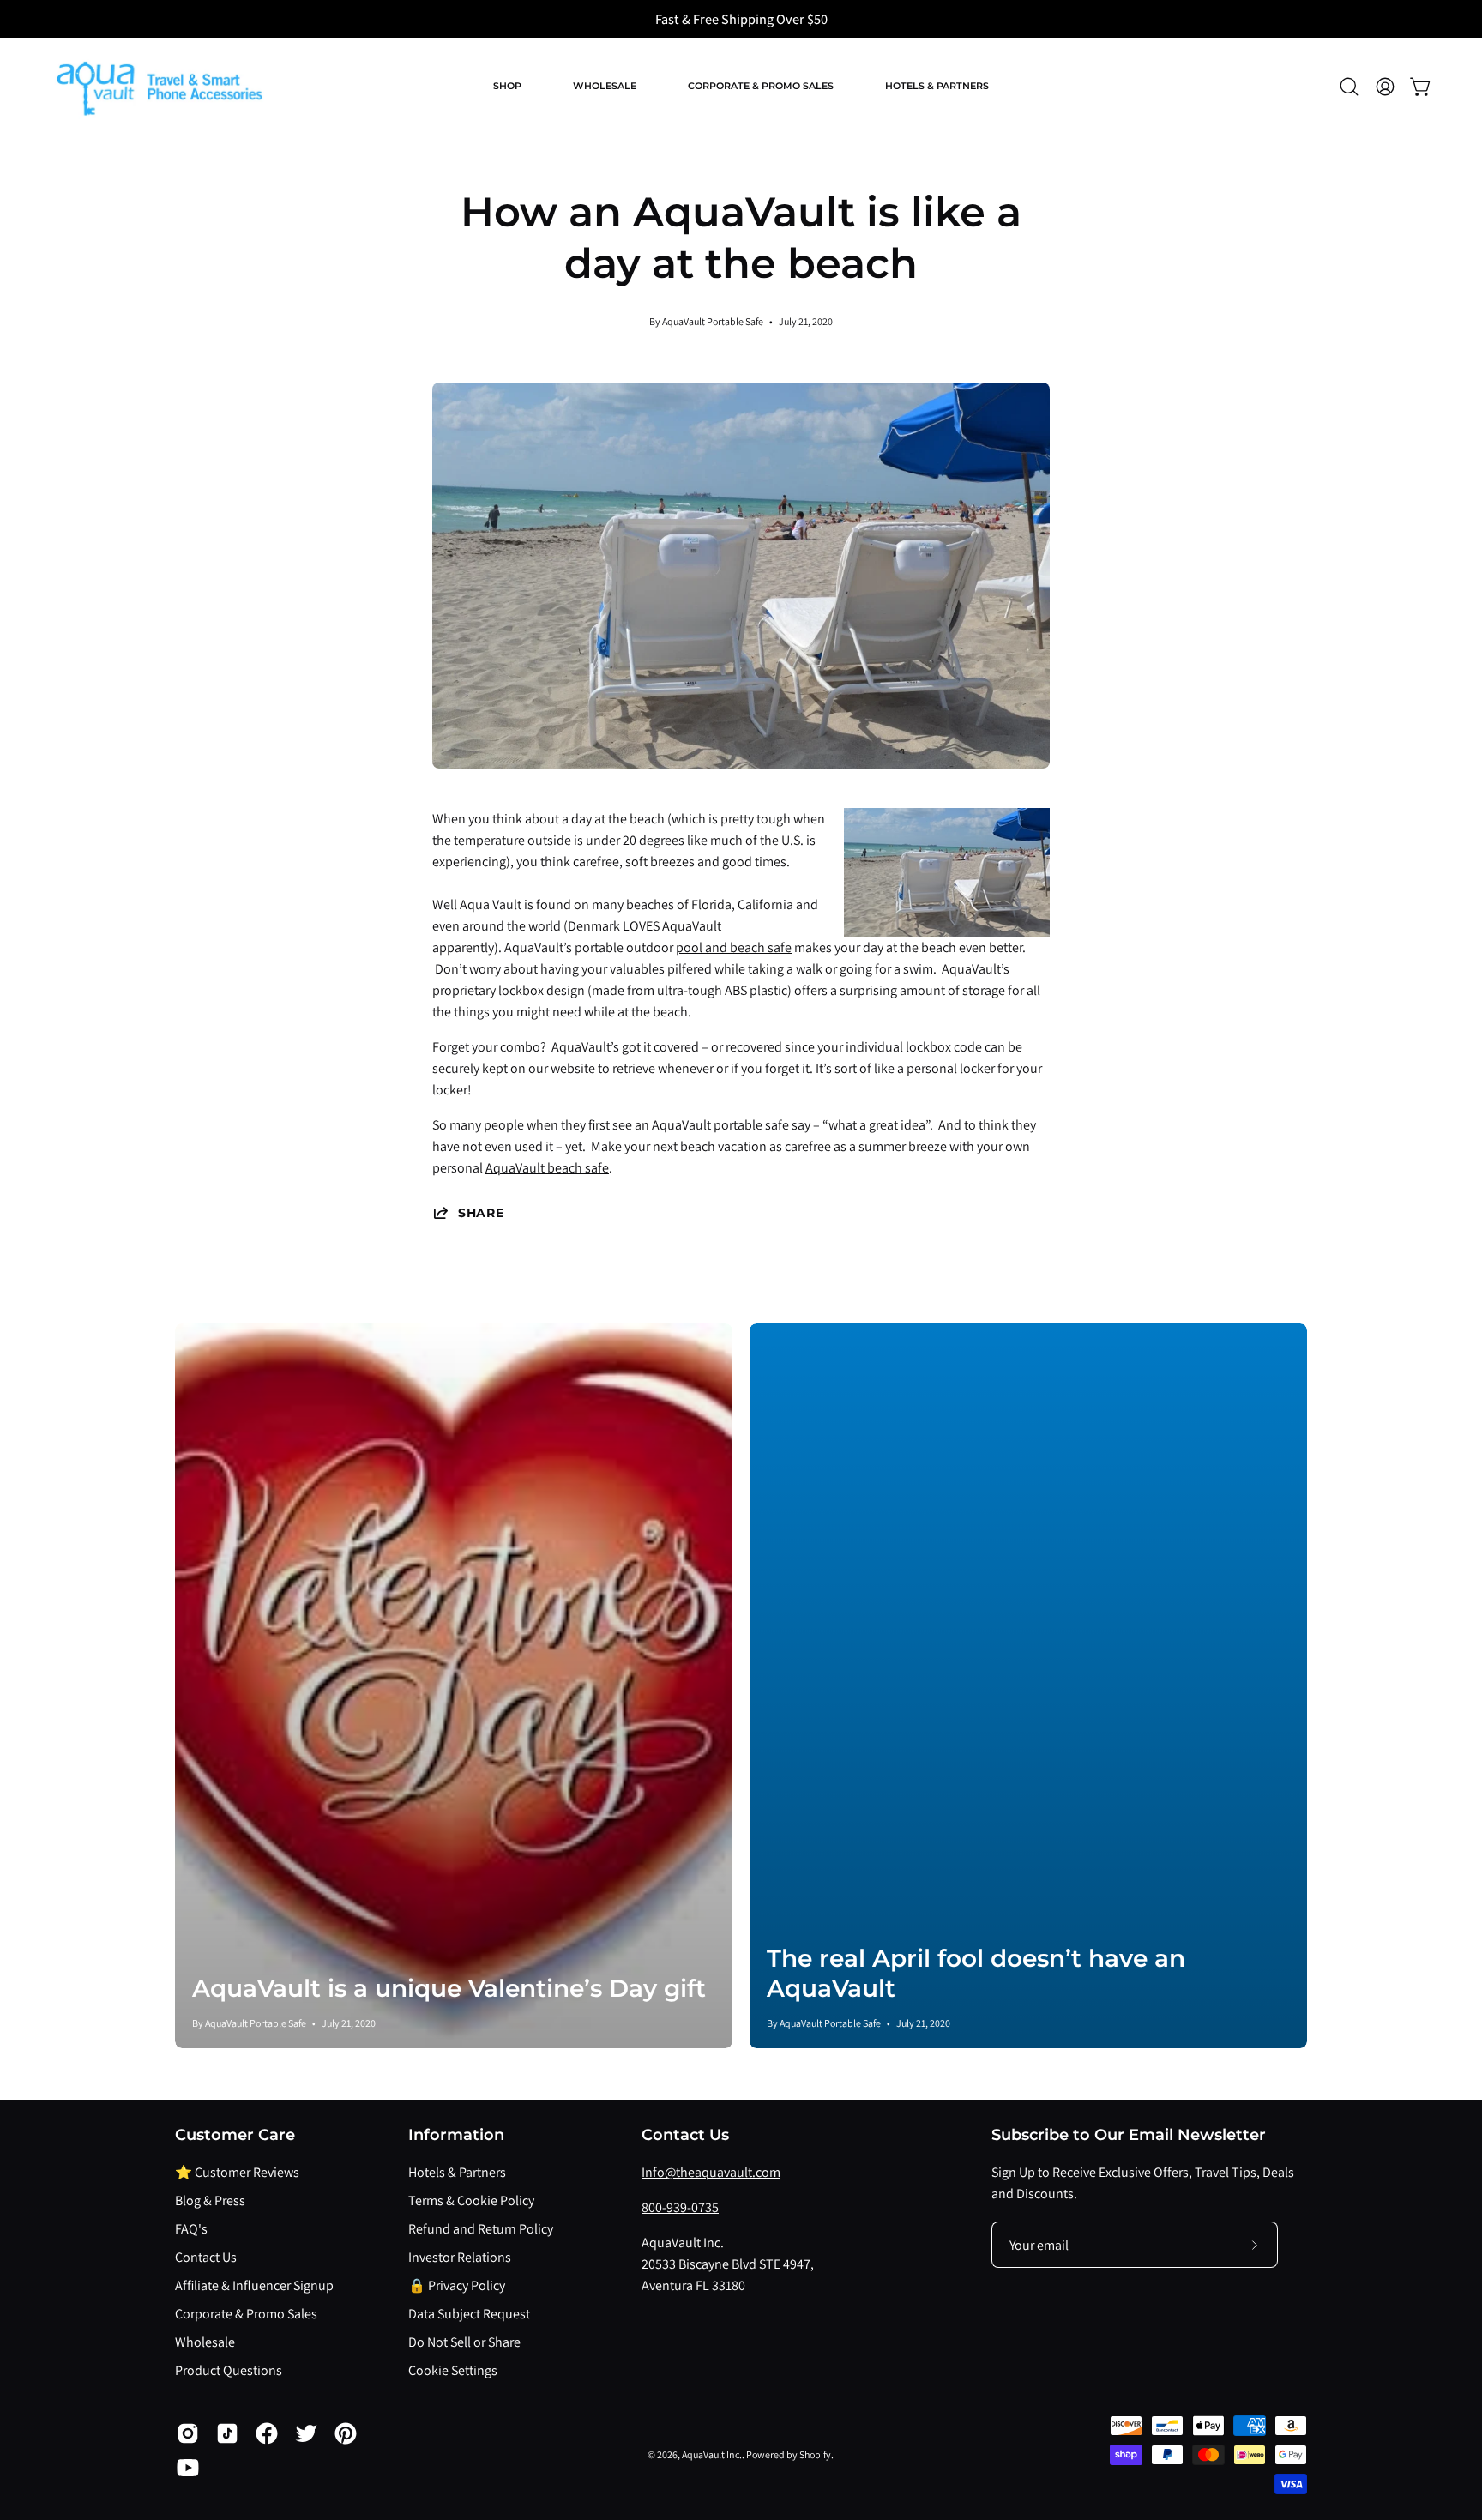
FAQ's (191, 2229)
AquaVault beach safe (547, 1168)
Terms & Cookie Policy (471, 2200)
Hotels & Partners (457, 2172)
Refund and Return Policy (481, 2229)
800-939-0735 (680, 2207)
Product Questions (229, 2370)
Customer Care (235, 2134)
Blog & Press (210, 2200)
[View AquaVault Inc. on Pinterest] (346, 2433)
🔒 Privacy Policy (457, 2285)
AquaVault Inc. (712, 2454)
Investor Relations (460, 2257)
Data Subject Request (469, 2314)
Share (481, 1213)
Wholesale (205, 2342)
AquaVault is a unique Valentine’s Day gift (449, 1988)
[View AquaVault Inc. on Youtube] (188, 2468)
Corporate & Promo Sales (246, 2314)
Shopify (815, 2454)
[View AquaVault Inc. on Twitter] (306, 2433)
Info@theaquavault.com (711, 2172)
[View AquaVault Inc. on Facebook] (267, 2433)
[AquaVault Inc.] (159, 86)
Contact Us (206, 2257)
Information (456, 2134)
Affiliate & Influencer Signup (254, 2285)
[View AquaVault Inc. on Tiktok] (227, 2433)
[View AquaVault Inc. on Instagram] (188, 2433)
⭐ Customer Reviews (237, 2172)
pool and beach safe (734, 947)
